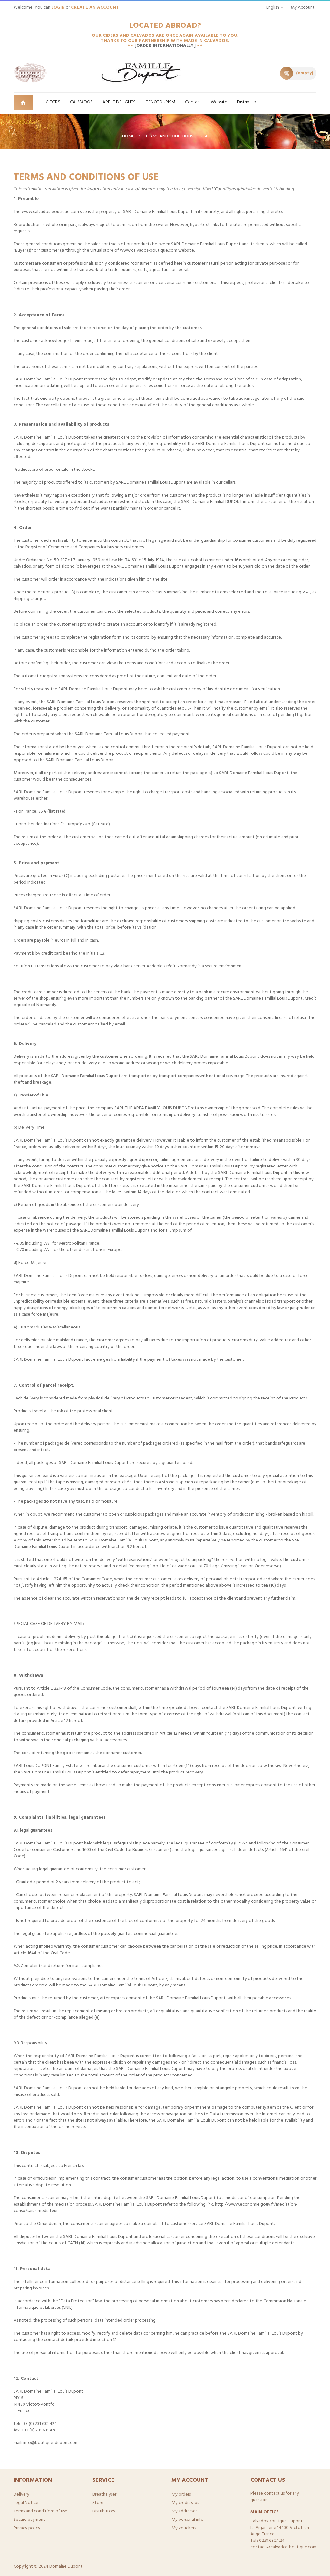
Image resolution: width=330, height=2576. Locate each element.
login (58, 8)
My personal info (188, 2520)
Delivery (21, 2495)
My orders (181, 2495)
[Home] (27, 102)
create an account (95, 8)
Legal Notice (26, 2503)
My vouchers (184, 2528)
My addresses (184, 2511)
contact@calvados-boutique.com (283, 2547)
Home (128, 136)
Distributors (104, 2511)
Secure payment (29, 2520)
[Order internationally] (166, 46)
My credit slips (185, 2503)
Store (98, 2503)
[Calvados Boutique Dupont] (30, 73)
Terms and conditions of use (40, 2511)
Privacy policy (27, 2528)
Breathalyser (104, 2495)
